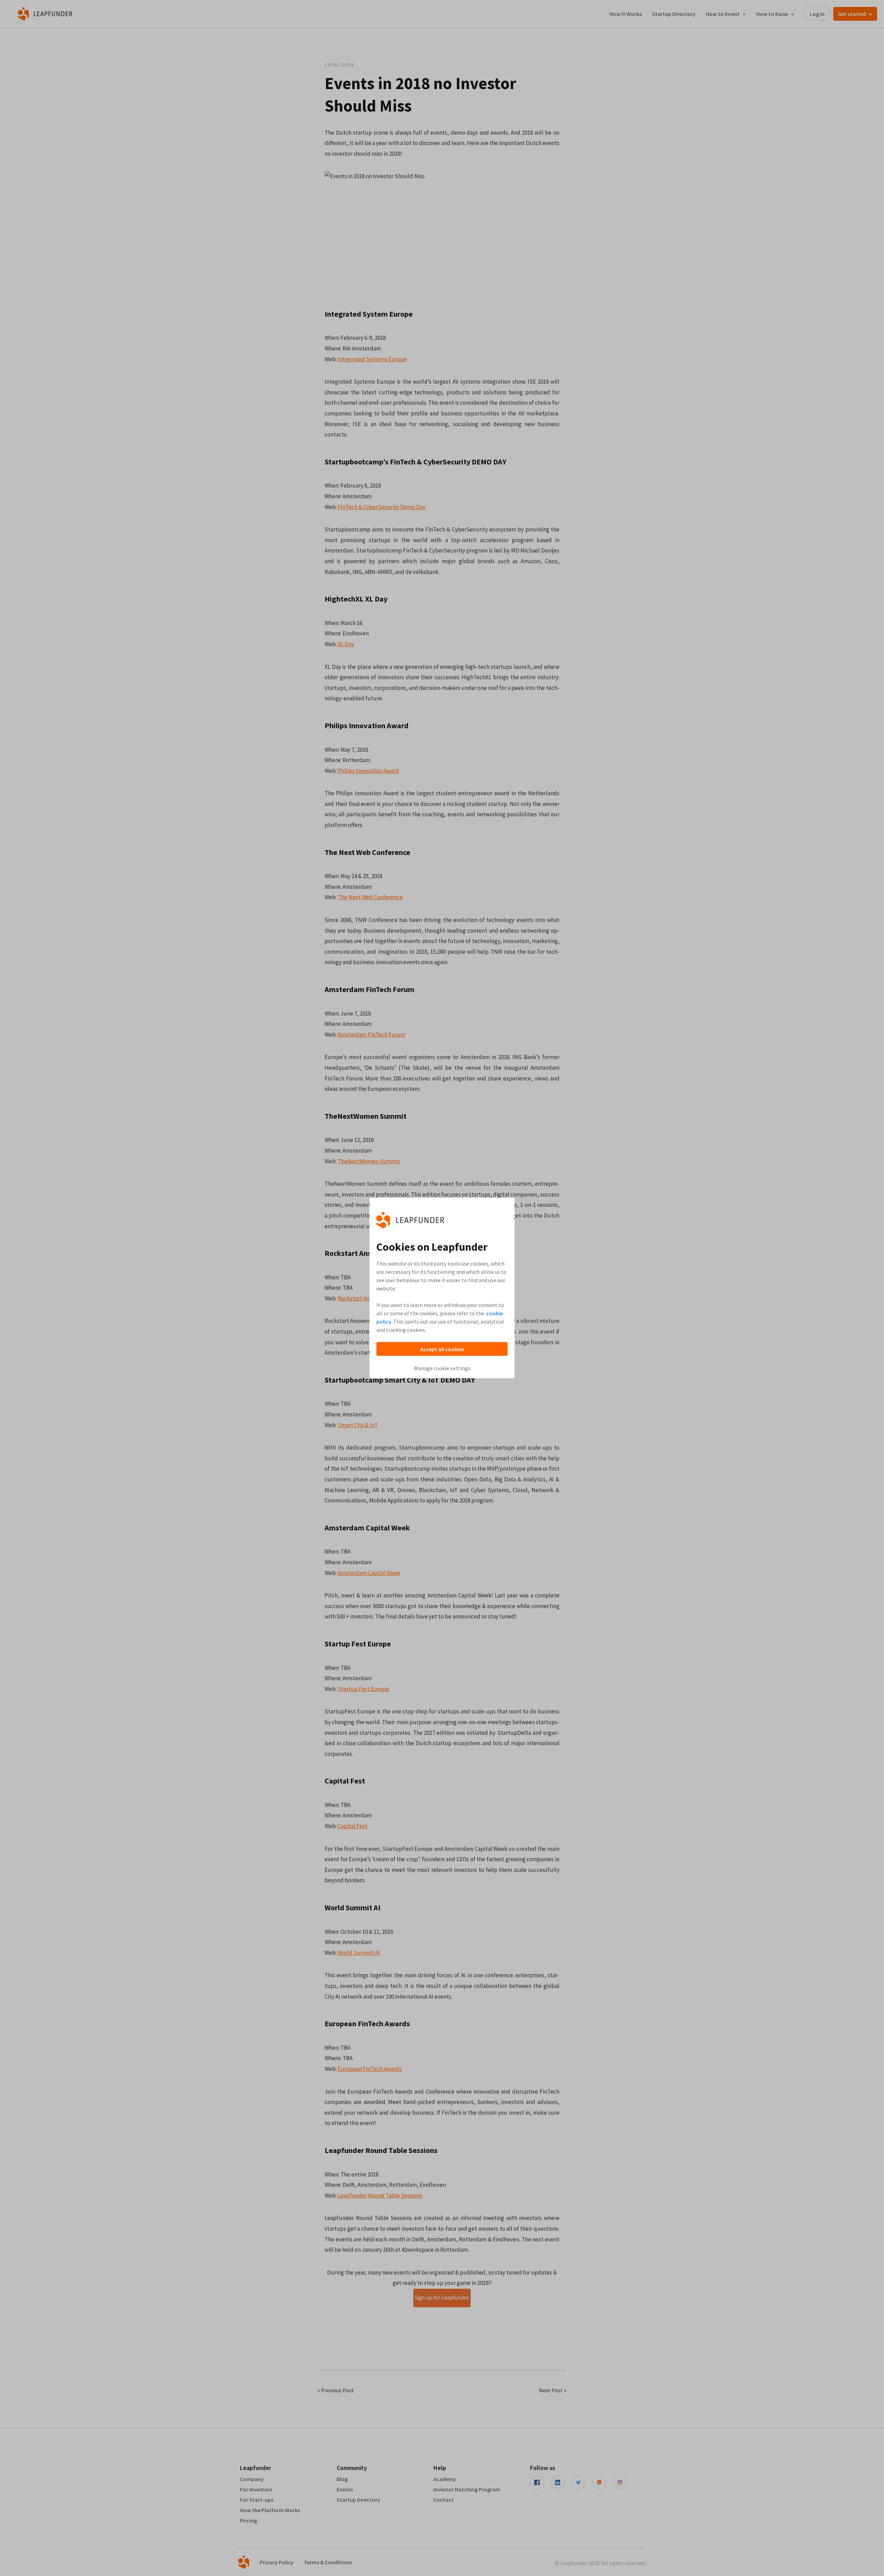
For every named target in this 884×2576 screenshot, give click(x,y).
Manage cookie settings (442, 1368)
